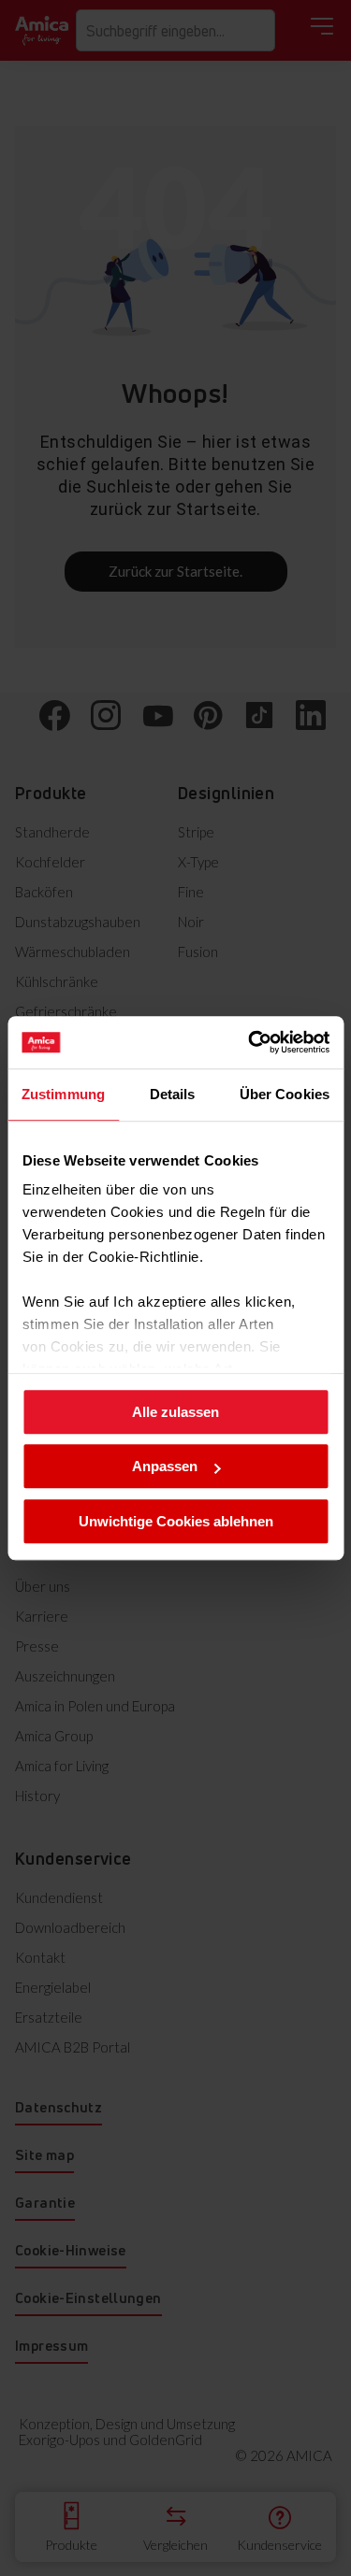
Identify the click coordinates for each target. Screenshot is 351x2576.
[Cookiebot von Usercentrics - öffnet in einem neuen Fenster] (250, 1042)
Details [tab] (173, 1094)
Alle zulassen (175, 1412)
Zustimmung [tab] (63, 1094)
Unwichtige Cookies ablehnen (176, 1521)
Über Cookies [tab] (285, 1094)
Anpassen (165, 1466)
